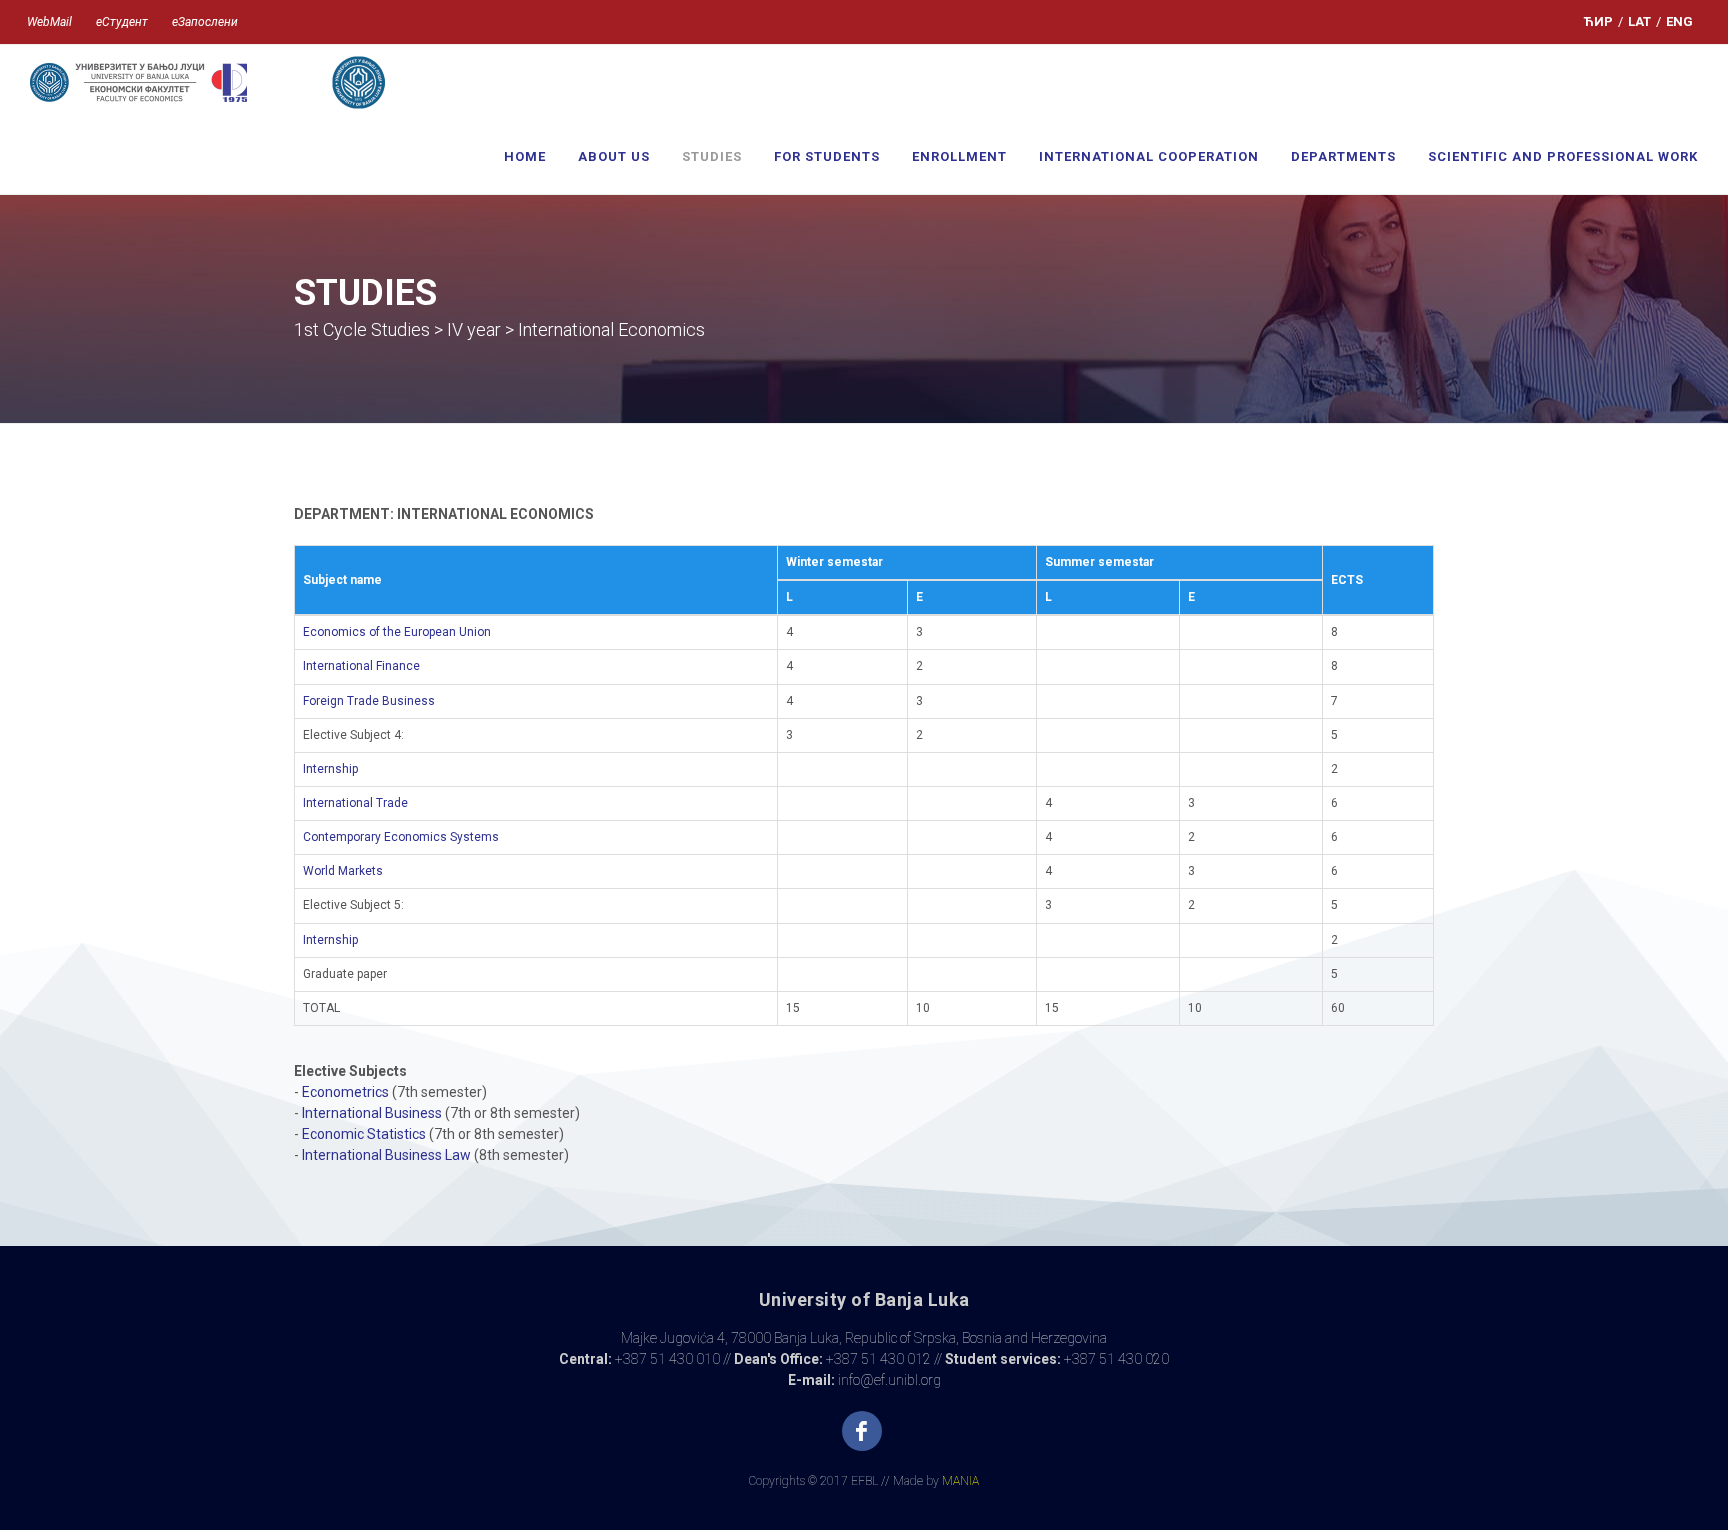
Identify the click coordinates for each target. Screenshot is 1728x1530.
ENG (1679, 21)
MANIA (960, 1481)
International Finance (361, 666)
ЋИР (1598, 21)
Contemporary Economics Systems (401, 837)
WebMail (49, 22)
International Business (372, 1113)
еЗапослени (205, 22)
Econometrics (345, 1092)
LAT (1639, 21)
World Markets (343, 871)
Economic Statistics (364, 1134)
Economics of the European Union (397, 632)
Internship (330, 769)
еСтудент (122, 22)
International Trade (355, 803)
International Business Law (386, 1155)
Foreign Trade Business (369, 701)
